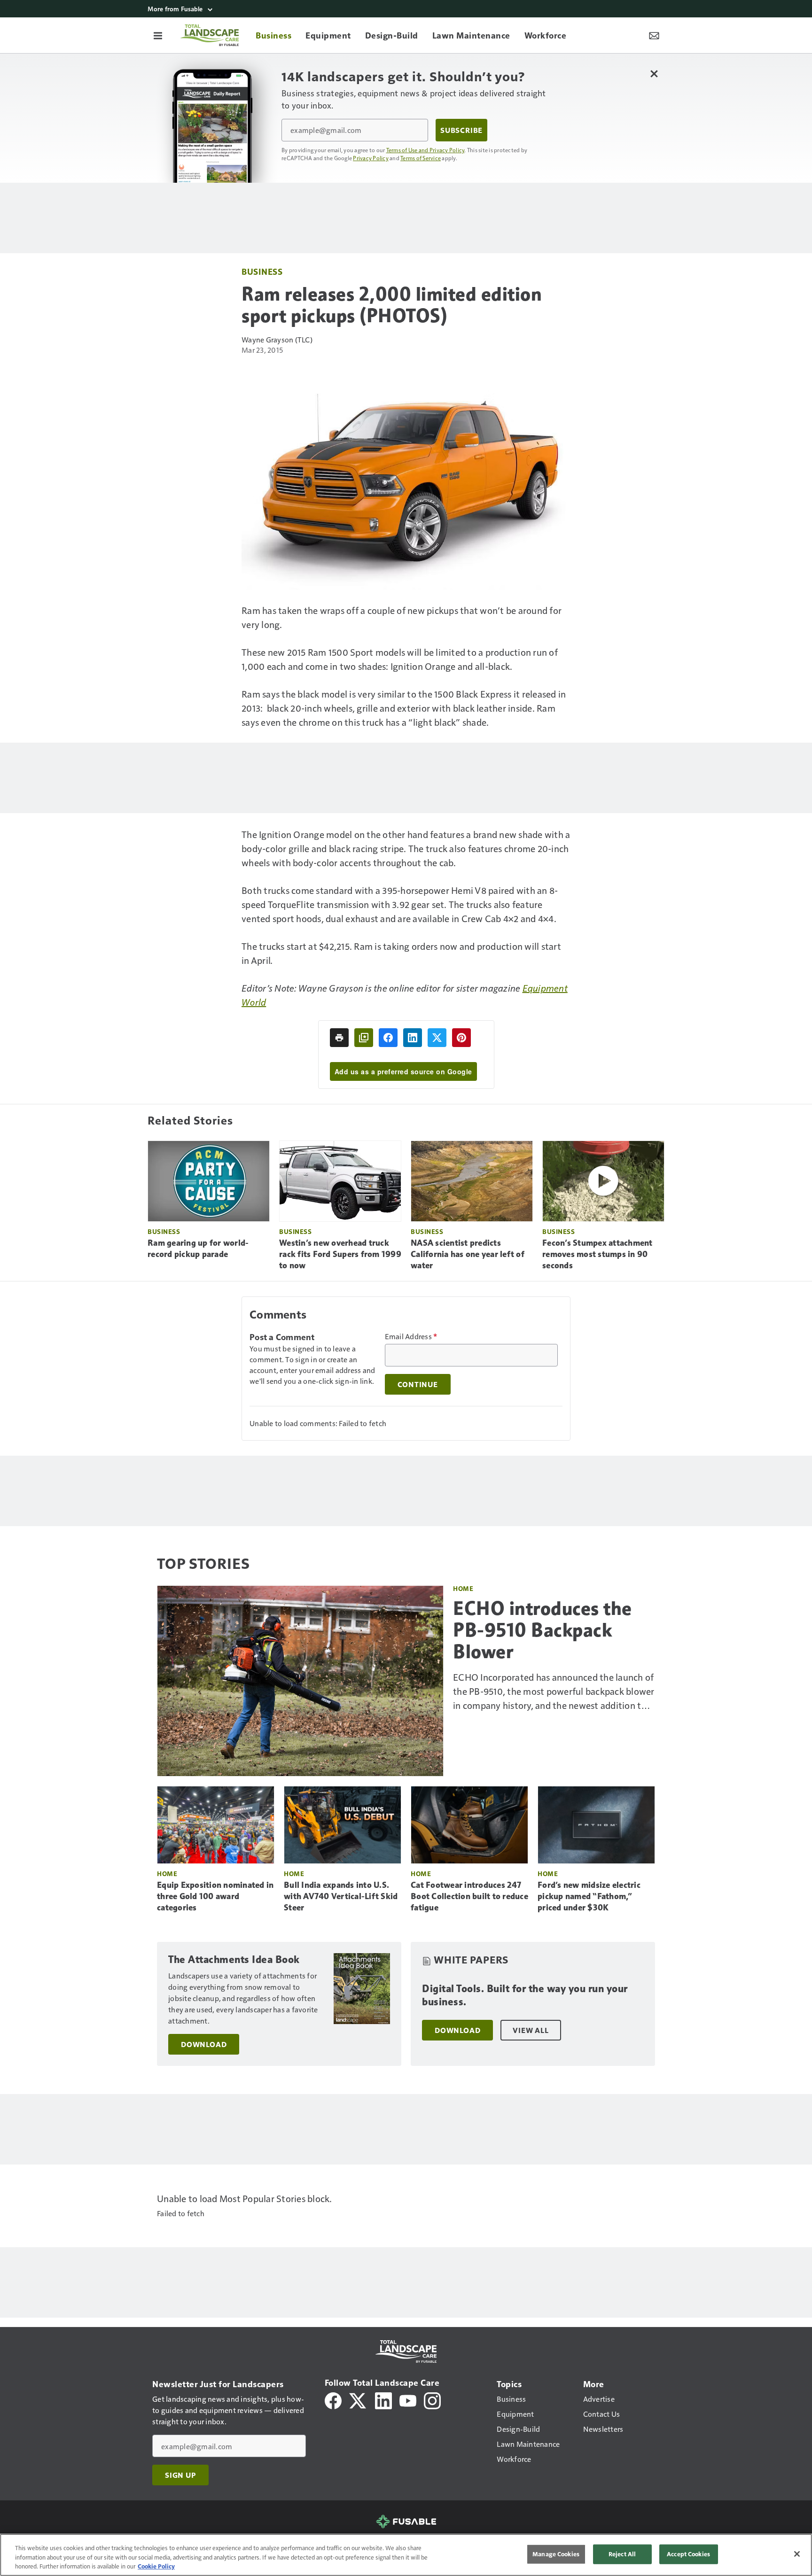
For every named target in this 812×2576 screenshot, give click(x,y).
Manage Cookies (556, 2554)
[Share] (388, 1038)
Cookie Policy (156, 2566)
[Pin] (461, 1038)
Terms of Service (421, 158)
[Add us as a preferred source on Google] (364, 1038)
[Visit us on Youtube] (408, 2400)
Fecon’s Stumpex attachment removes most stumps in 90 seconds (597, 1254)
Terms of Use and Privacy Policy (426, 150)
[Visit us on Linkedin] (383, 2400)
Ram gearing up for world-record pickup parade (198, 1249)
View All (531, 2030)
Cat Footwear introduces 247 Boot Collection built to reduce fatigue (469, 1896)
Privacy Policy (371, 158)
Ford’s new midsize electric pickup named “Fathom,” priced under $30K (589, 1896)
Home (463, 1588)
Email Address (411, 1336)
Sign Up (180, 2475)
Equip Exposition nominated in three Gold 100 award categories (215, 1896)
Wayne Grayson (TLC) (277, 339)
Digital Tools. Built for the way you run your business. (525, 1995)
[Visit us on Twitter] (358, 2400)
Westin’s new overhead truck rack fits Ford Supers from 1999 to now (340, 1254)
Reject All (622, 2554)
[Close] (797, 2554)
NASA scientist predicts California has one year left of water (468, 1254)
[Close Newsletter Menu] (654, 74)
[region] (406, 2555)
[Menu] (158, 35)
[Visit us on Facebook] (333, 2400)
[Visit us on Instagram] (432, 2400)
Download (204, 2044)
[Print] (339, 1038)
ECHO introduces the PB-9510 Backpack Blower (543, 1630)
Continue (418, 1384)
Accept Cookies (688, 2554)
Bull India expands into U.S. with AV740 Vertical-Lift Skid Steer (341, 1896)
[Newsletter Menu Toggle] (654, 35)
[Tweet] (437, 1038)
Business (262, 271)
